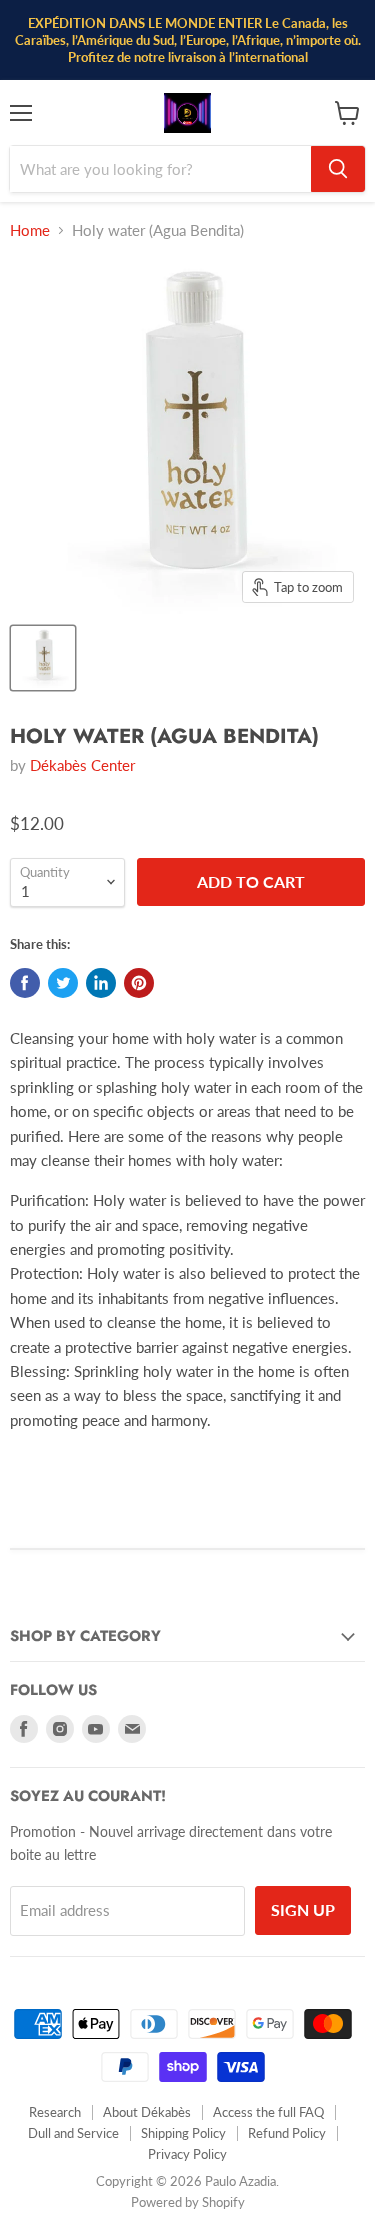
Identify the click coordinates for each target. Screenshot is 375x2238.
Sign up (303, 1909)
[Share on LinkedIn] (101, 983)
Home (30, 230)
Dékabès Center (82, 765)
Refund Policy (287, 2133)
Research (55, 2112)
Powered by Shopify (188, 2202)
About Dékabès (147, 2112)
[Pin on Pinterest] (139, 983)
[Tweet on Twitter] (63, 983)
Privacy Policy (187, 2154)
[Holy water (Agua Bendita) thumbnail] (43, 658)
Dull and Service (73, 2133)
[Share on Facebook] (25, 983)
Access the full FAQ (268, 2112)
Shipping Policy (183, 2133)
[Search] (338, 169)
